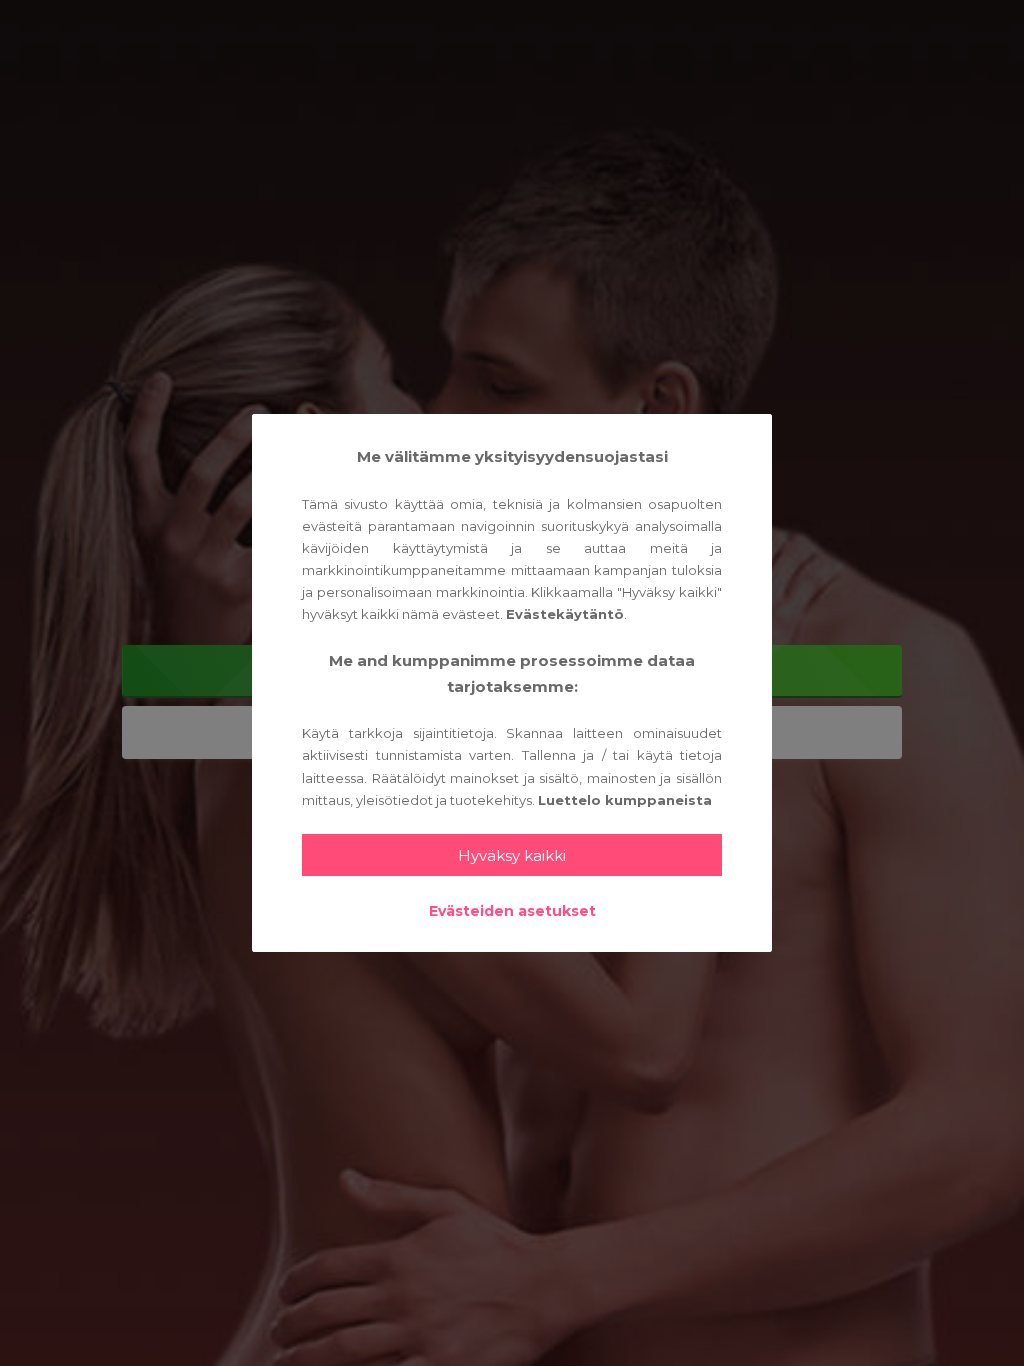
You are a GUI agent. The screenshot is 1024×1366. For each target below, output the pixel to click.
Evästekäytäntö (565, 614)
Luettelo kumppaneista (625, 800)
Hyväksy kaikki (512, 855)
